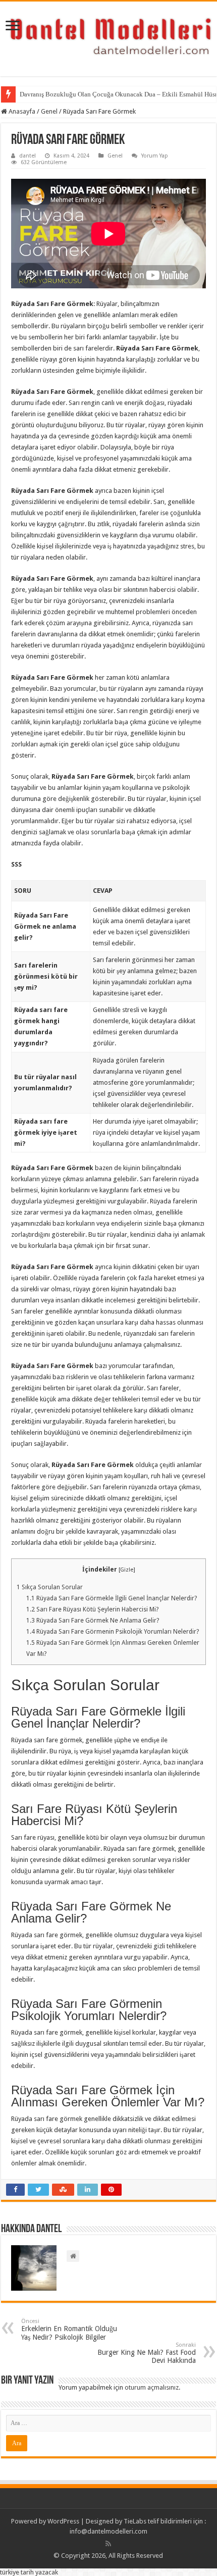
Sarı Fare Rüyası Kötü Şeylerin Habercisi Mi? (92, 1609)
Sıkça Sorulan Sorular (50, 1587)
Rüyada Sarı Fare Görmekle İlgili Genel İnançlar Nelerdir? (112, 1598)
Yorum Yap (155, 156)
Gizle (127, 1570)
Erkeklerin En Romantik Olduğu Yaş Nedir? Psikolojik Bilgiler (69, 2330)
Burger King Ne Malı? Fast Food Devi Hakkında (147, 2353)
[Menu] (13, 27)
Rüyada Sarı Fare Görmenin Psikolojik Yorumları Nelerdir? (113, 1632)
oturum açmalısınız (152, 2387)
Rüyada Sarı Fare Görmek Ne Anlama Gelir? (93, 1621)
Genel (49, 111)
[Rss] (108, 2544)
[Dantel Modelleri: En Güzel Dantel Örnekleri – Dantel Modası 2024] (108, 37)
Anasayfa (21, 111)
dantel (28, 156)
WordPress (63, 2521)
